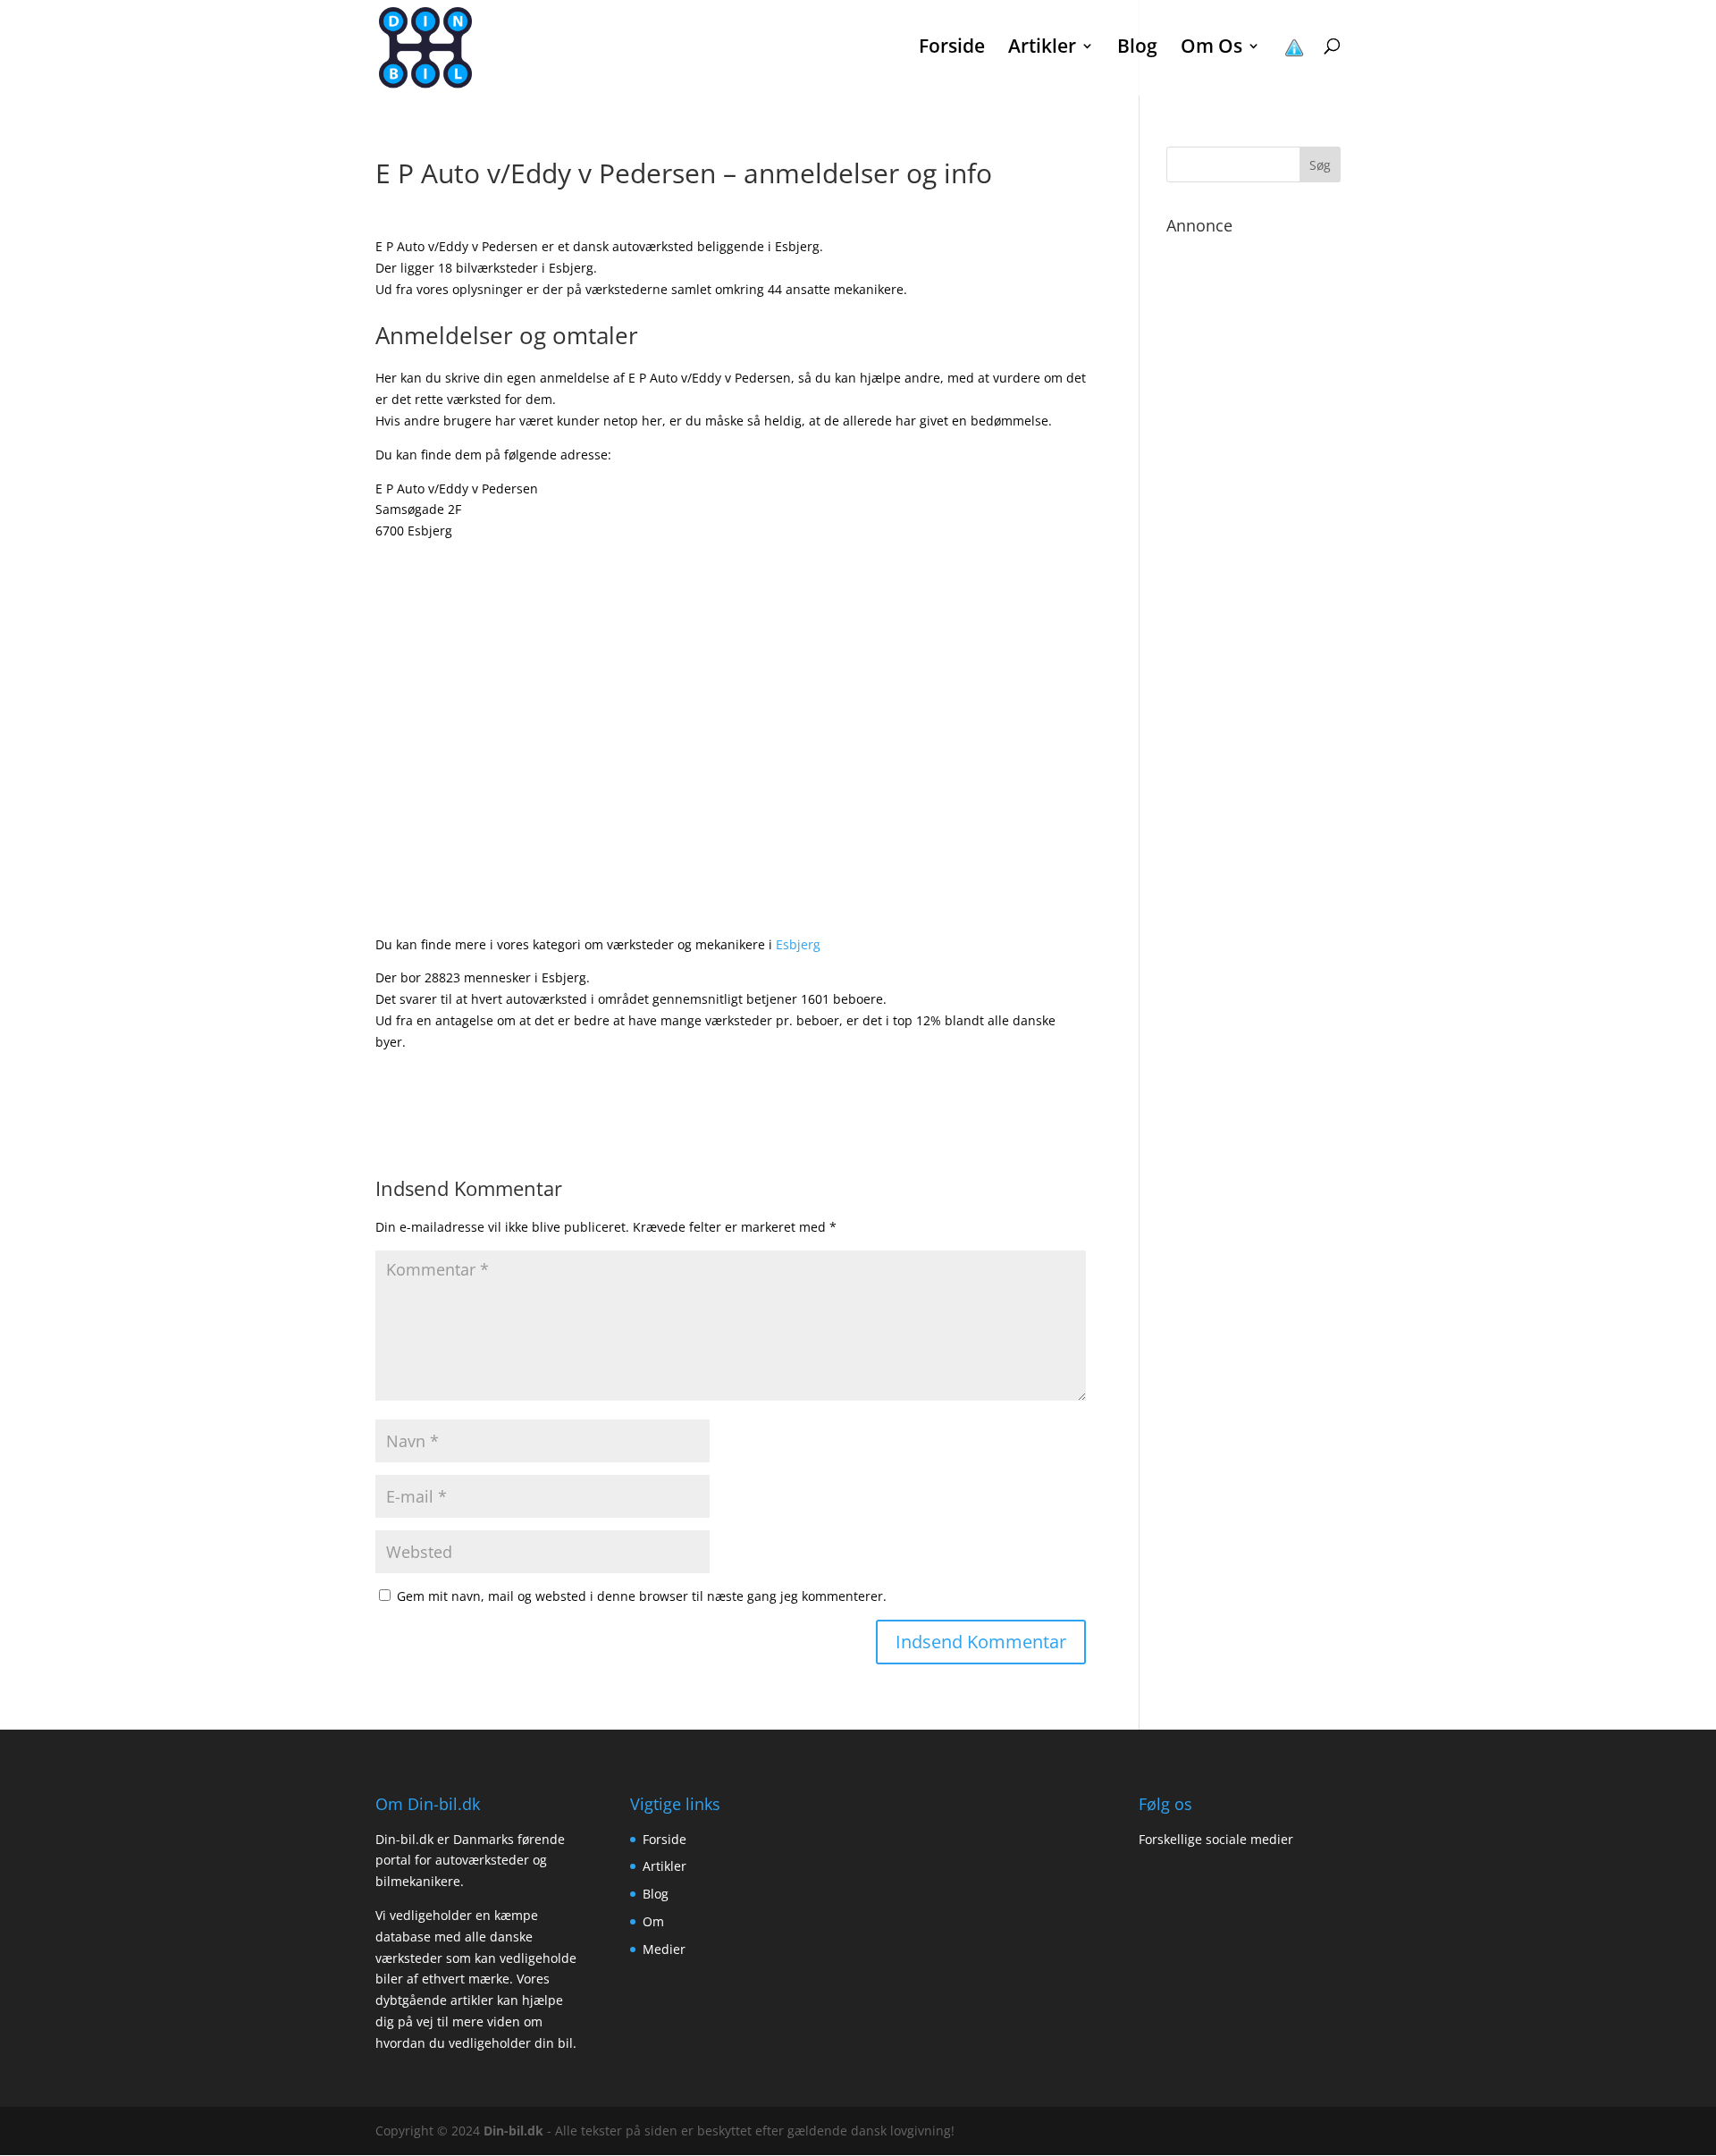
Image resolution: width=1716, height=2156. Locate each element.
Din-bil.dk (513, 2131)
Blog (1137, 49)
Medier (664, 1949)
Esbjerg (798, 944)
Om (653, 1921)
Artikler (665, 1866)
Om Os (1211, 49)
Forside (952, 49)
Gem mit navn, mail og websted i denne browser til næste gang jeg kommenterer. (642, 1596)
